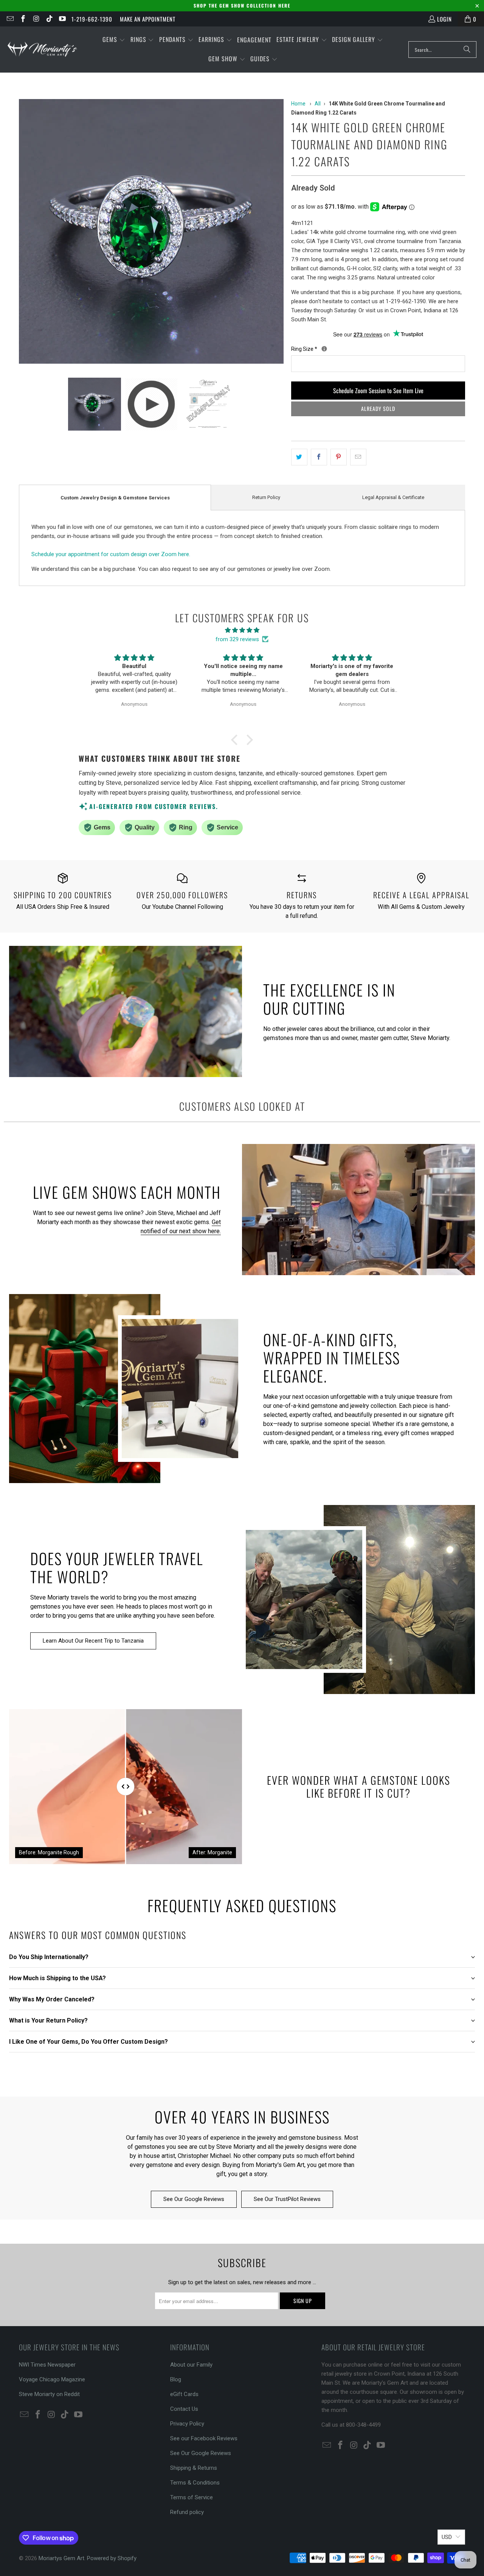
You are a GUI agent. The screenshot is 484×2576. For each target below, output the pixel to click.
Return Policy (266, 497)
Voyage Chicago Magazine (52, 2379)
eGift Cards (184, 2394)
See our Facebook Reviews (204, 2438)
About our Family (191, 2365)
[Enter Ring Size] (324, 349)
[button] (114, 40)
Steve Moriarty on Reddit (49, 2394)
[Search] (467, 50)
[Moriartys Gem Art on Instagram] (36, 19)
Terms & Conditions (195, 2483)
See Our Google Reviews (194, 2199)
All (318, 104)
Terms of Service (192, 2497)
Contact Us (184, 2409)
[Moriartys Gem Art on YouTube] (62, 19)
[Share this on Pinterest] (339, 457)
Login (444, 19)
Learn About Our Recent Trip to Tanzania (93, 1641)
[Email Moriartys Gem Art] (10, 19)
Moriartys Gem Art (61, 2558)
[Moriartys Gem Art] (43, 49)
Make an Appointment (148, 19)
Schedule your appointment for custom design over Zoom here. (111, 554)
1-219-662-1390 (92, 19)
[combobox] (442, 50)
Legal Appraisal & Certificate (393, 497)
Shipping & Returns (194, 2468)
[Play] (151, 233)
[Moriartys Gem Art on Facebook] (23, 19)
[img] (242, 630)
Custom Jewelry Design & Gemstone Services (115, 498)
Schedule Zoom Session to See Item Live (378, 391)
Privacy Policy (187, 2424)
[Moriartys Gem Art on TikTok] (49, 19)
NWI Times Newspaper (47, 2365)
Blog (176, 2379)
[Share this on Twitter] (299, 457)
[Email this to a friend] (358, 457)
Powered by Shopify (112, 2558)
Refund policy (187, 2512)
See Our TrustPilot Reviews (287, 2199)
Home (298, 104)
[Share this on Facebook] (319, 457)
